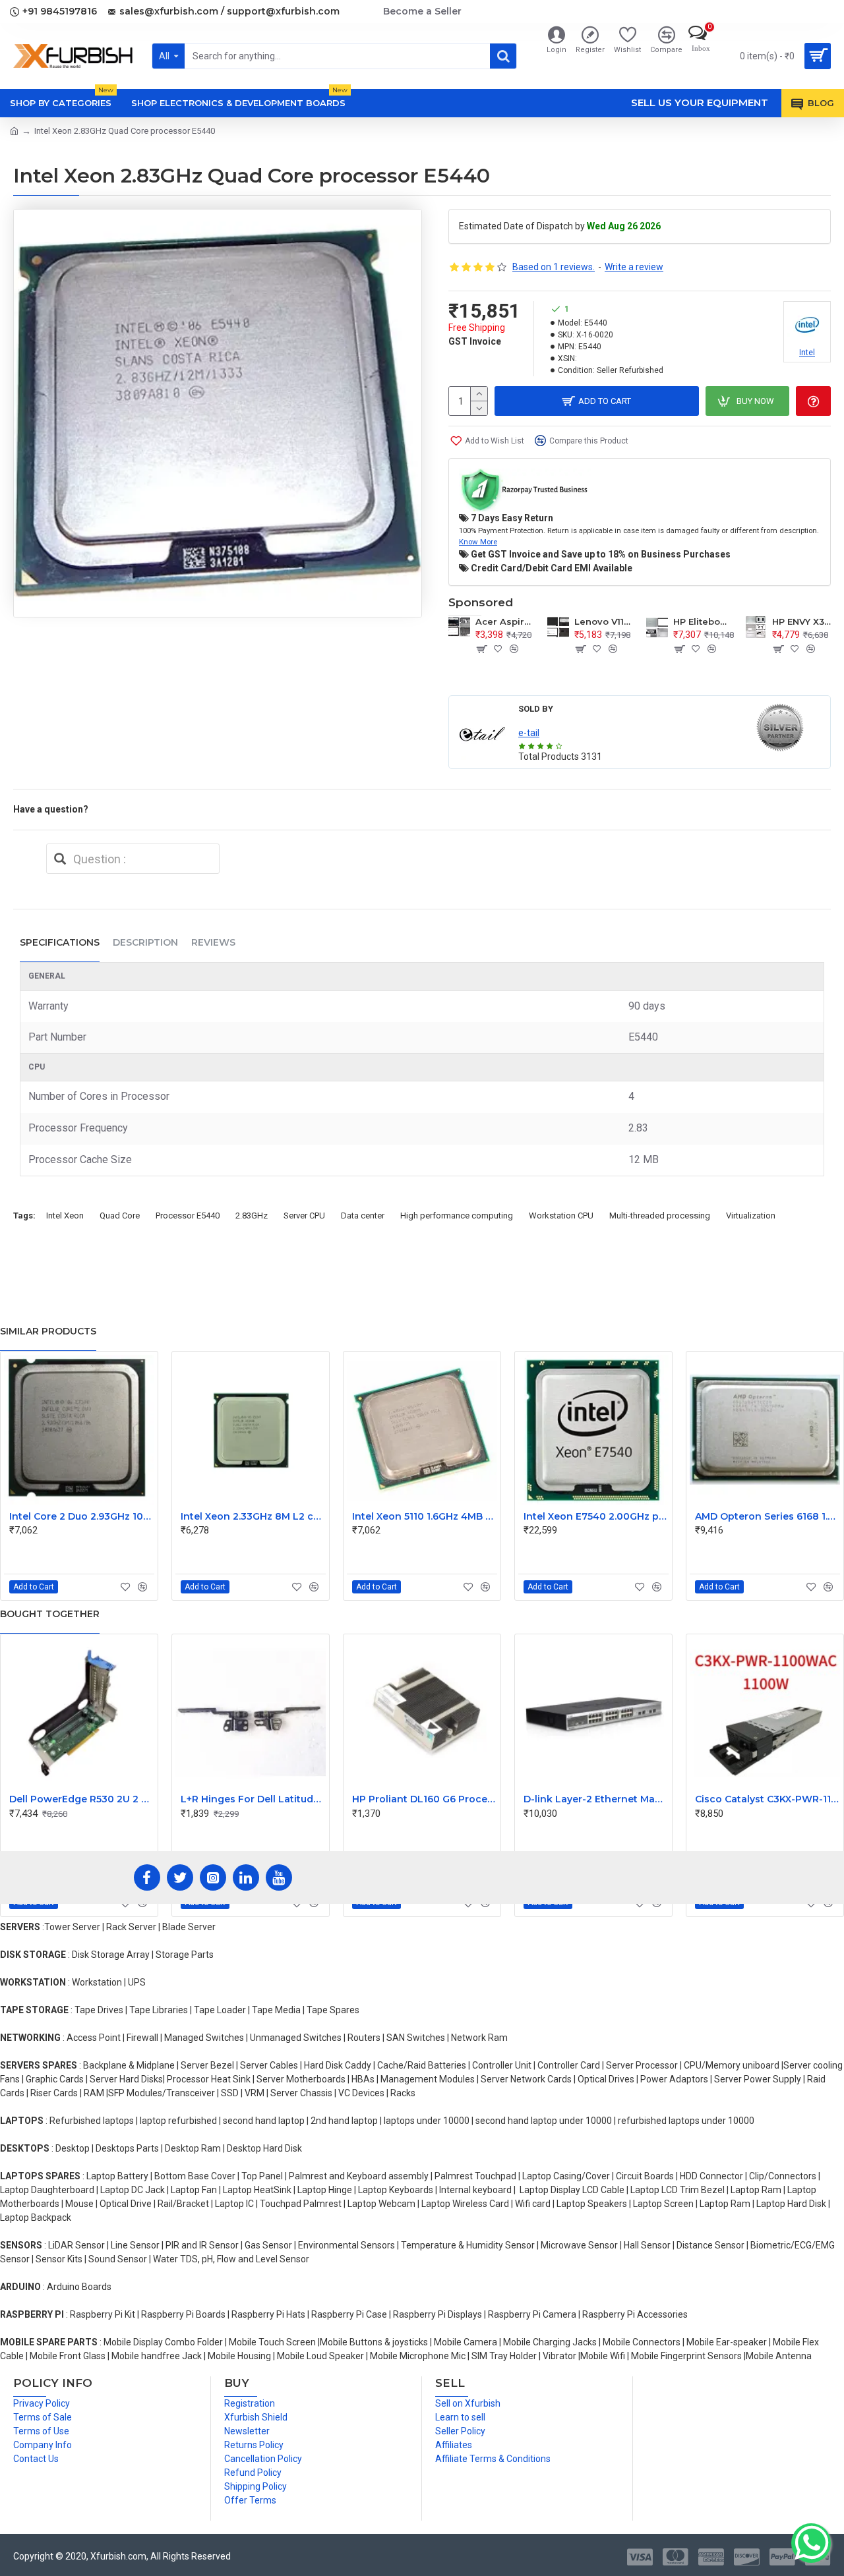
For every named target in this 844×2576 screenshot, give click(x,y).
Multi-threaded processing (660, 1216)
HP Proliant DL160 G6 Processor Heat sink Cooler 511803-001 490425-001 (425, 1799)
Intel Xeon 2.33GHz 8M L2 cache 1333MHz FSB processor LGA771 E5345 (253, 1516)
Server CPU (304, 1216)
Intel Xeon (65, 1216)
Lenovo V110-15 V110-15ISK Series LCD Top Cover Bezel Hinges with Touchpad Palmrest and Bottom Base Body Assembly (604, 621)
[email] (60, 859)
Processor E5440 (188, 1216)
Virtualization (751, 1216)
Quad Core (120, 1216)
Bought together (50, 1614)
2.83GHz (252, 1216)
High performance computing (457, 1216)
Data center (363, 1216)
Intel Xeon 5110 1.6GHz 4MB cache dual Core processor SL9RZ (425, 1516)
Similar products (48, 1331)
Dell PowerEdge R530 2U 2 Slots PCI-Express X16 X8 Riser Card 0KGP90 (82, 1799)
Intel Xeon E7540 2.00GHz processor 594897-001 (596, 1516)
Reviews (213, 942)
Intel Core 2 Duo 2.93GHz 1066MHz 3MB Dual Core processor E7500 (82, 1516)
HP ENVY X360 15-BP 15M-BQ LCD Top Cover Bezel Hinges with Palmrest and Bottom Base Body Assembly (802, 621)
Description (145, 942)
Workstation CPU (561, 1216)
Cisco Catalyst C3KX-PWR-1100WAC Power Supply (768, 1799)
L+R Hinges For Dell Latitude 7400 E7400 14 (253, 1799)
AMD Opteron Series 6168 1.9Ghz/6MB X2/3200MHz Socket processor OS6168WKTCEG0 (768, 1516)
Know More (478, 542)
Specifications (60, 942)
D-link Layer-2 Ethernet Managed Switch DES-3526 (596, 1799)
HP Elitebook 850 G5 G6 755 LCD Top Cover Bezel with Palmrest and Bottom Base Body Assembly (703, 621)
